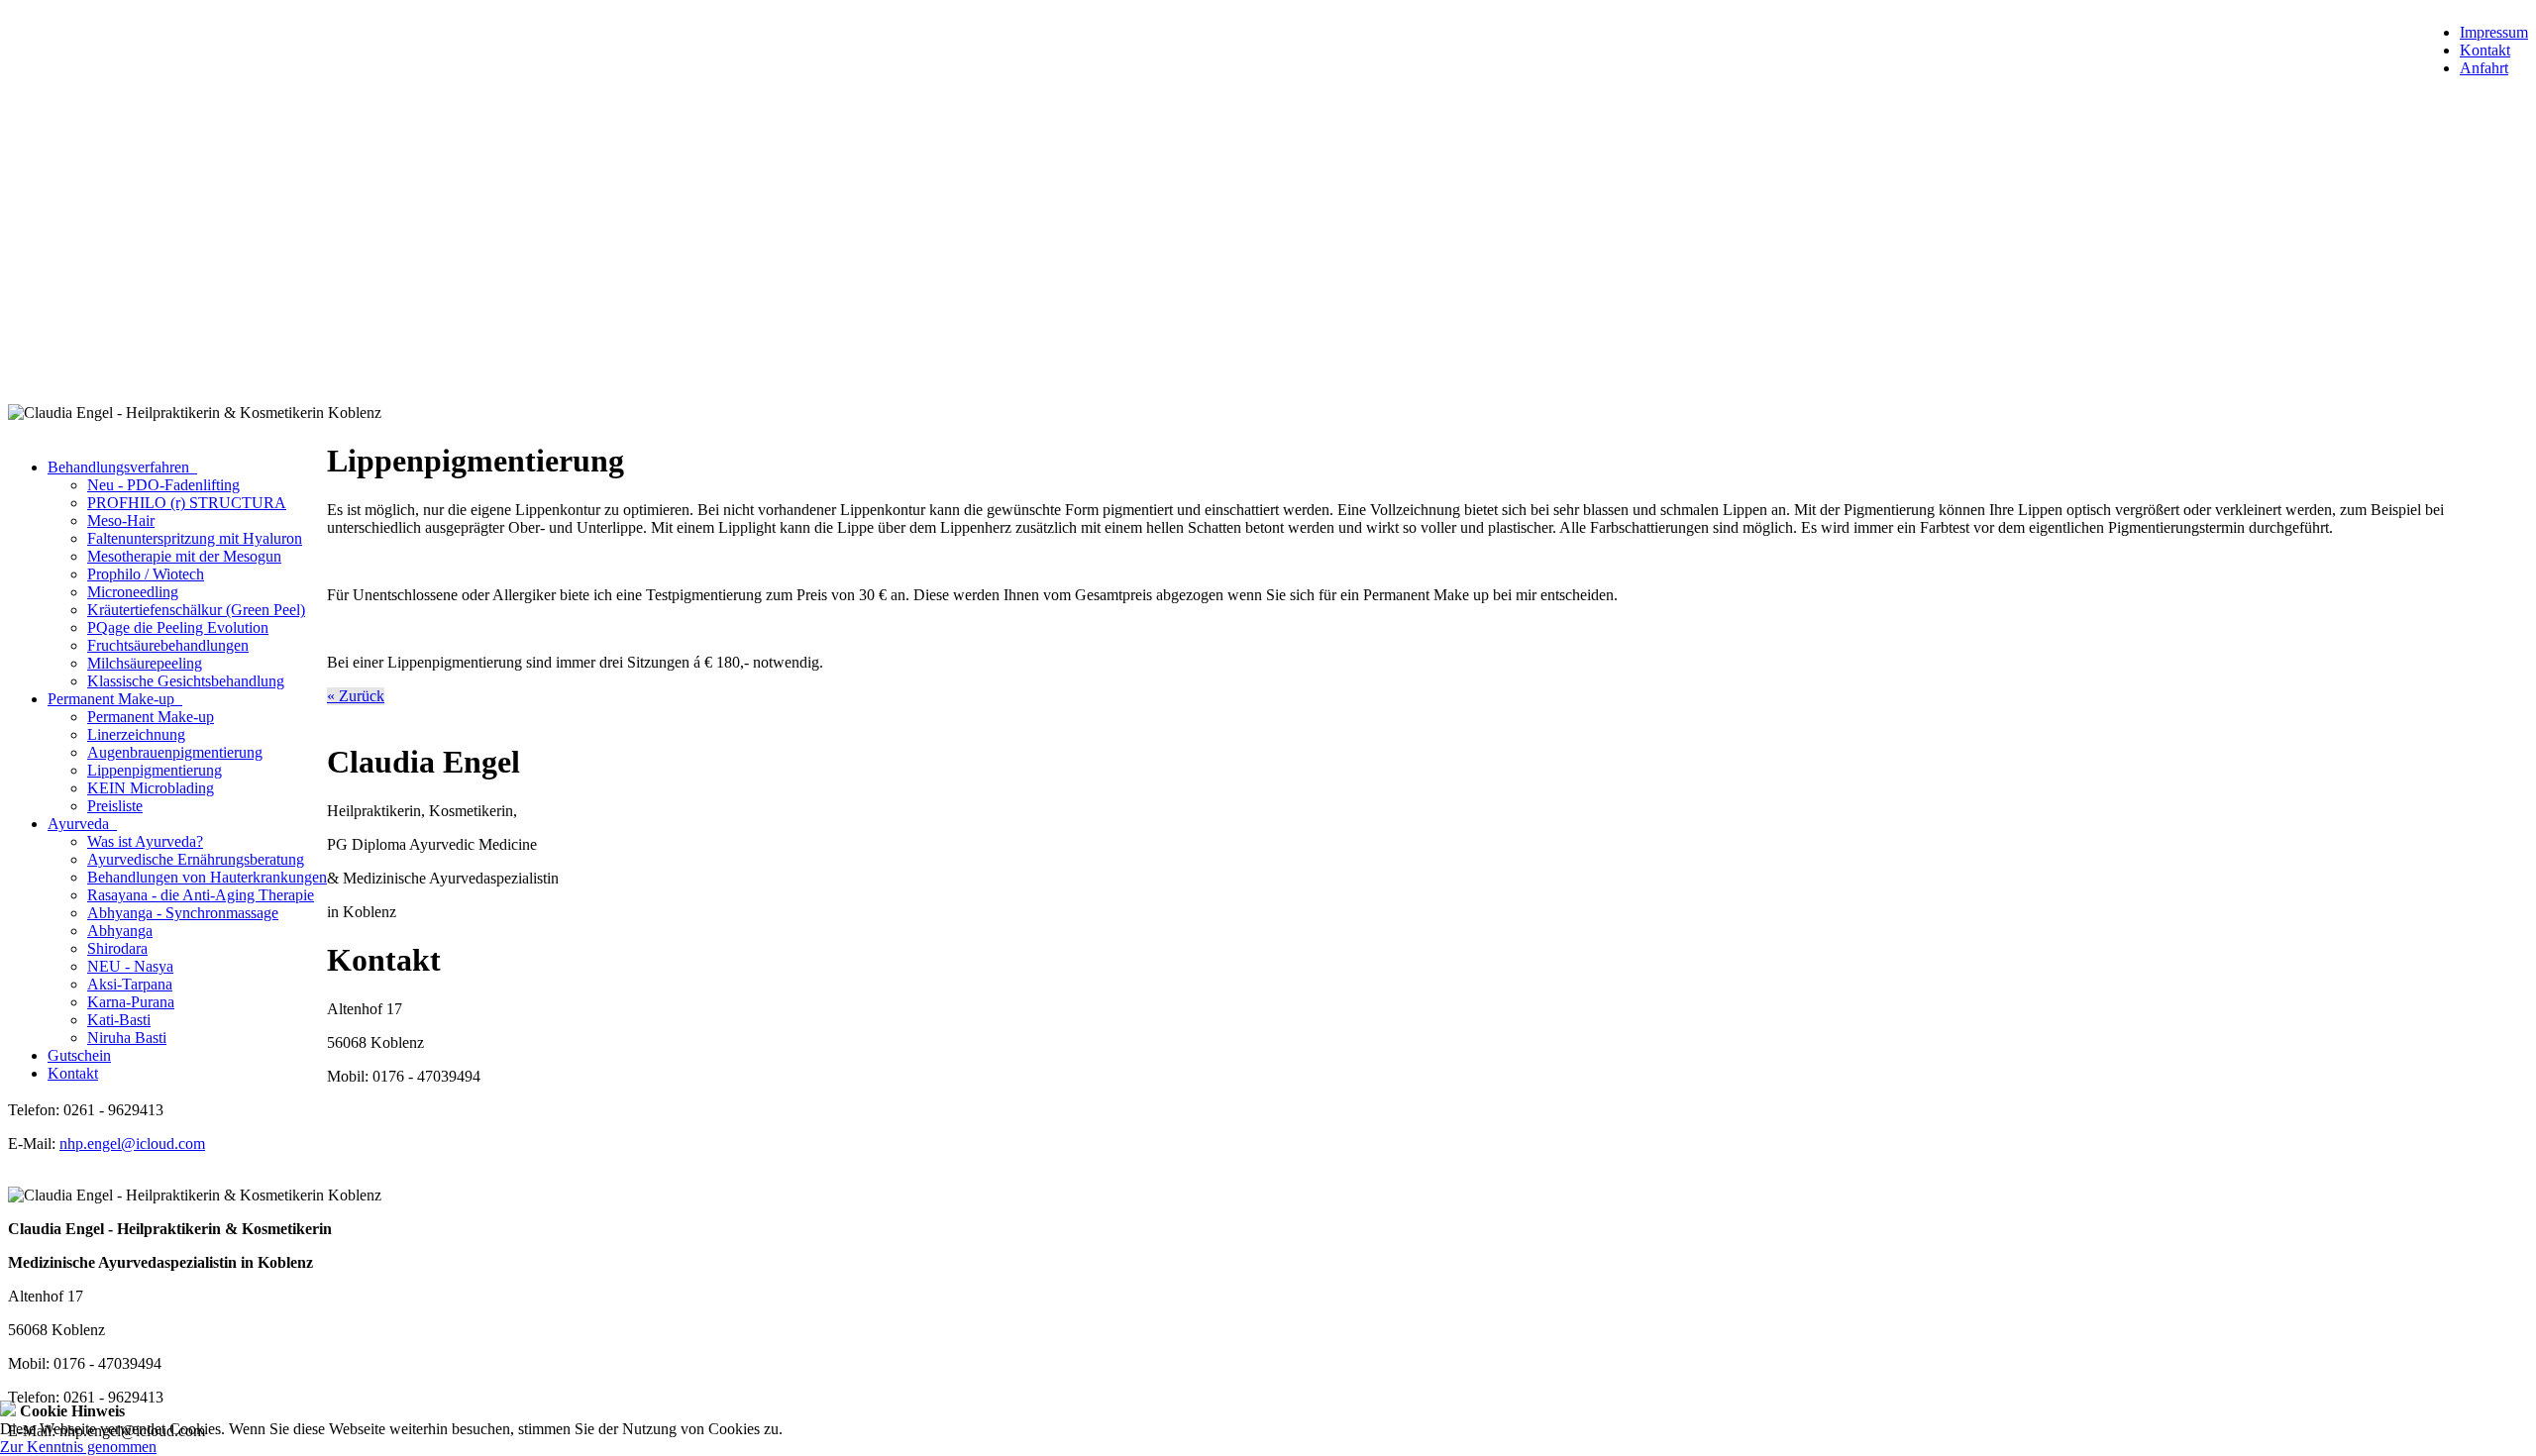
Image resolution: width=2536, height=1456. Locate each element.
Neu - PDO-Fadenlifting (163, 485)
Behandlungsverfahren (122, 467)
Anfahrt (2484, 68)
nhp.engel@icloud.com (132, 1144)
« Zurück (356, 696)
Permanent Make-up (115, 699)
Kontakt (2485, 50)
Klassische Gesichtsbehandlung (186, 681)
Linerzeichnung (136, 734)
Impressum (2494, 32)
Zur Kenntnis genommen (78, 1447)
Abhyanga (120, 931)
